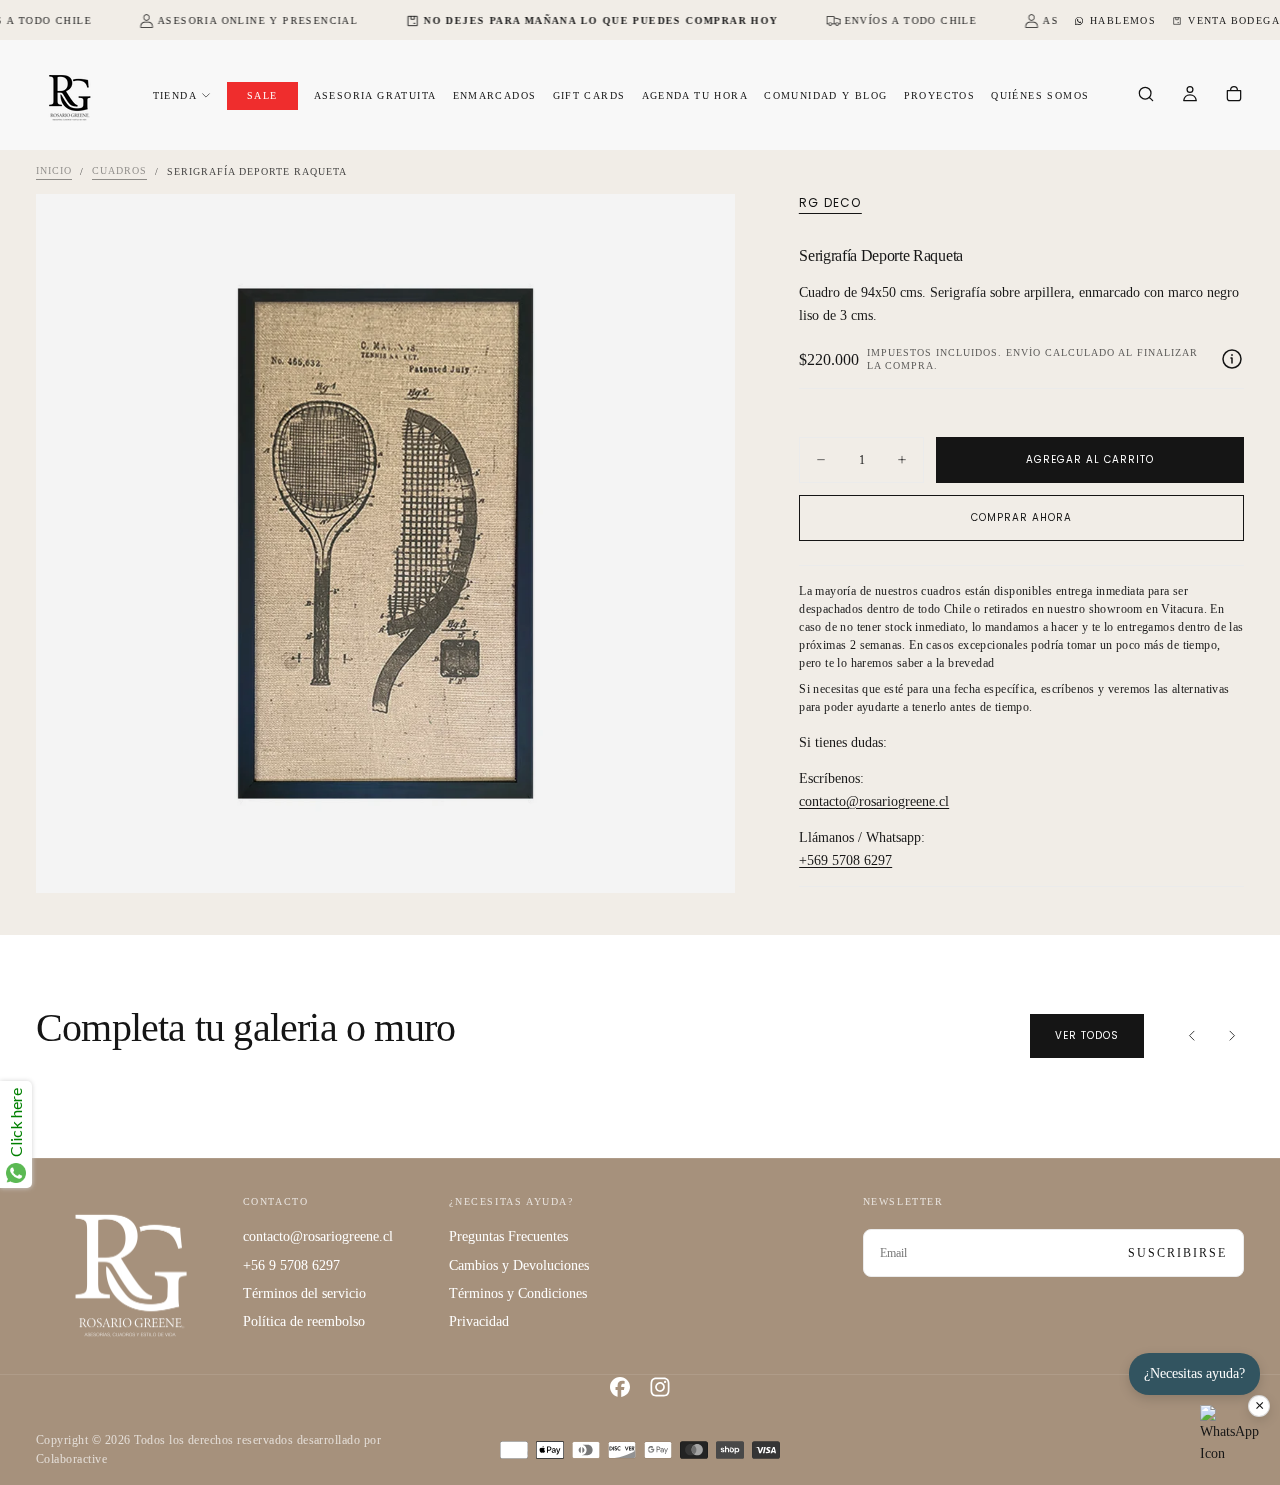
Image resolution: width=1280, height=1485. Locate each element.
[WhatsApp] (1230, 1435)
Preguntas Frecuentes (508, 1236)
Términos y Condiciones (518, 1293)
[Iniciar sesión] (1190, 96)
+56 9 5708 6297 (291, 1265)
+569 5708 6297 (845, 860)
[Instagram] (660, 1387)
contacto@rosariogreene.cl (874, 801)
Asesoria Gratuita (375, 95)
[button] (1146, 96)
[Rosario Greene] (131, 1274)
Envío (1023, 352)
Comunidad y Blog (825, 95)
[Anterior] (1192, 1036)
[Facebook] (620, 1387)
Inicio (54, 171)
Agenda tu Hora (695, 95)
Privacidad (479, 1321)
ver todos (1087, 1035)
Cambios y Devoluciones (519, 1265)
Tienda (175, 95)
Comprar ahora (1021, 517)
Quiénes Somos (1040, 95)
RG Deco (830, 203)
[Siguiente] (1232, 1036)
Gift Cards (589, 95)
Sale (262, 95)
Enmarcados (495, 95)
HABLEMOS (1123, 20)
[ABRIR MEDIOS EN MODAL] (703, 861)
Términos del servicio (304, 1293)
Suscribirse (1177, 1253)
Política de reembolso (304, 1321)
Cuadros (119, 171)
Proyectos (940, 95)
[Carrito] (1234, 96)
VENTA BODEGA (1234, 20)
